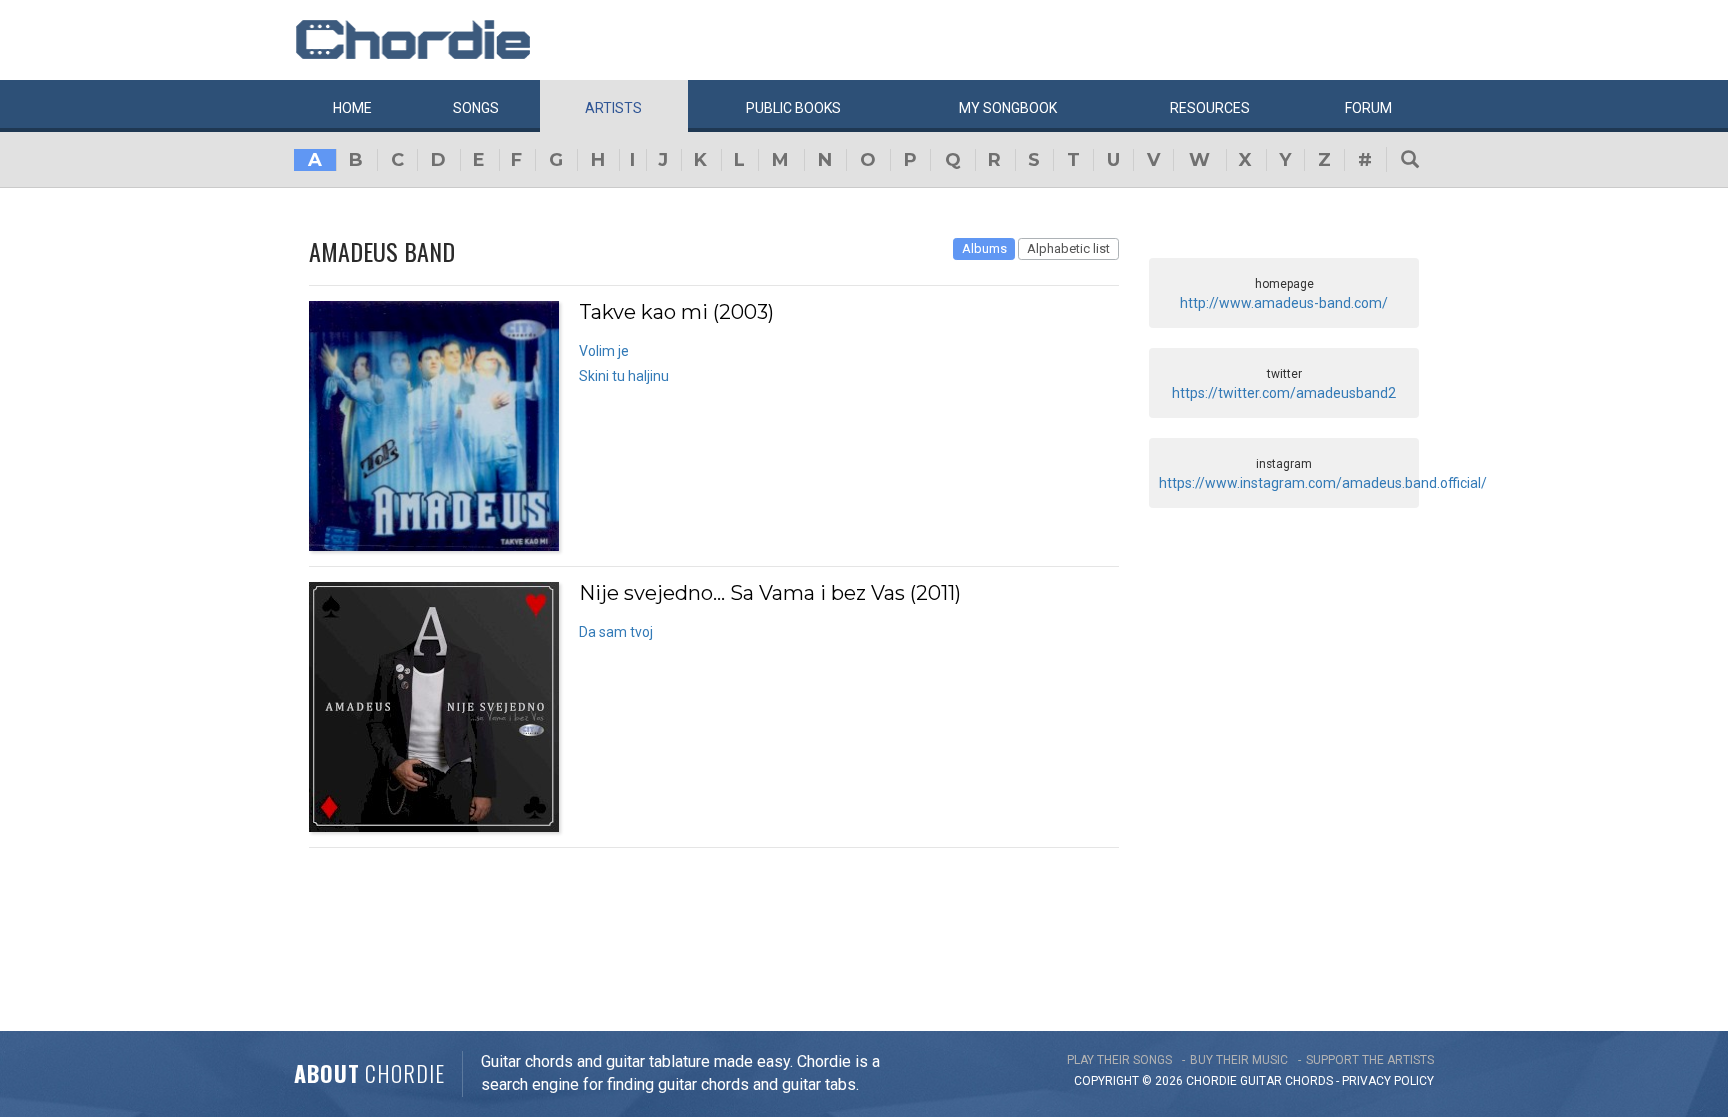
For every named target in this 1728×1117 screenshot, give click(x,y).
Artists (613, 108)
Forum (1368, 108)
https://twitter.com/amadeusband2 (1284, 393)
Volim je (604, 351)
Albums (984, 248)
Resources (1210, 108)
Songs (476, 108)
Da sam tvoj (616, 632)
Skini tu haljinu (624, 376)
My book (1008, 108)
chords (1309, 1081)
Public (793, 108)
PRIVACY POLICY (1388, 1081)
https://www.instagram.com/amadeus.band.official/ (1323, 483)
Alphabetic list (1068, 248)
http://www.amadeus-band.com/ (1284, 303)
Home (352, 108)
